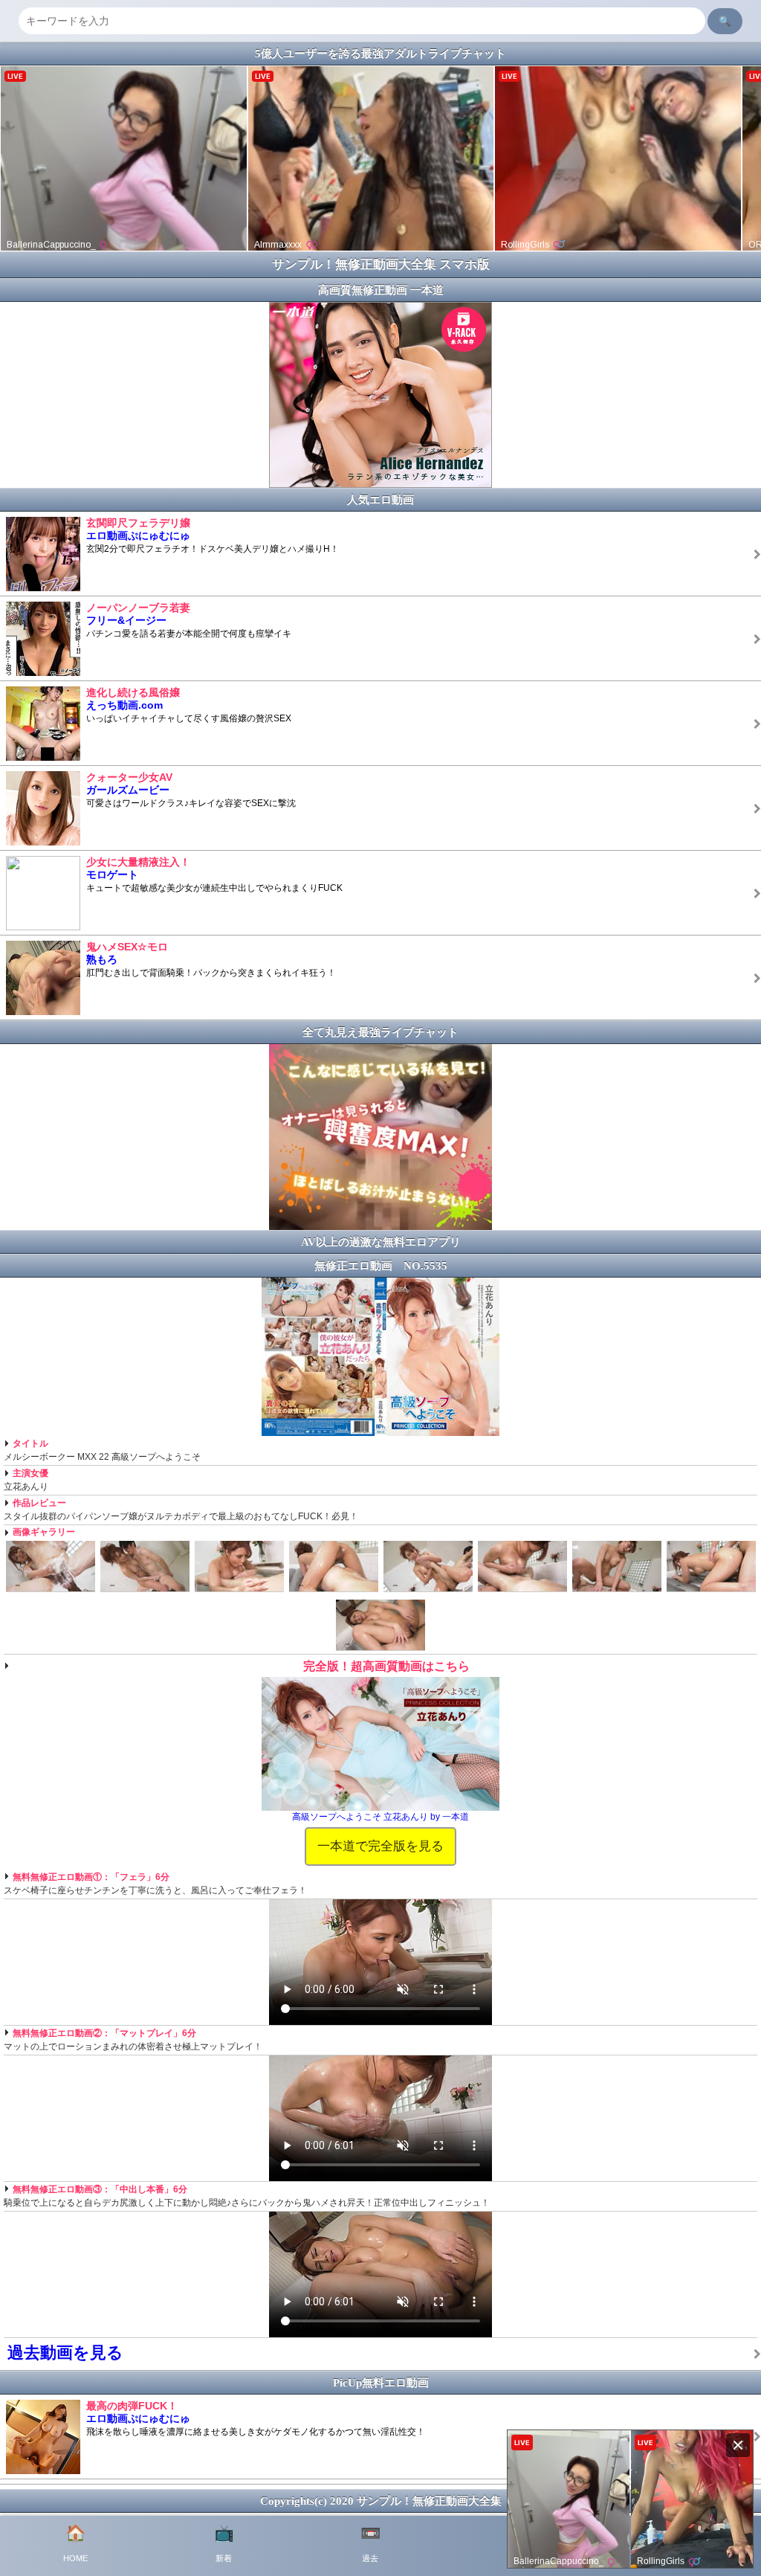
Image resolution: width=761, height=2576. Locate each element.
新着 (224, 2543)
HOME (75, 2543)
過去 (370, 2543)
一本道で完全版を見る (380, 1846)
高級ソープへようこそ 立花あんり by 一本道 (380, 1817)
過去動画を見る (65, 2353)
